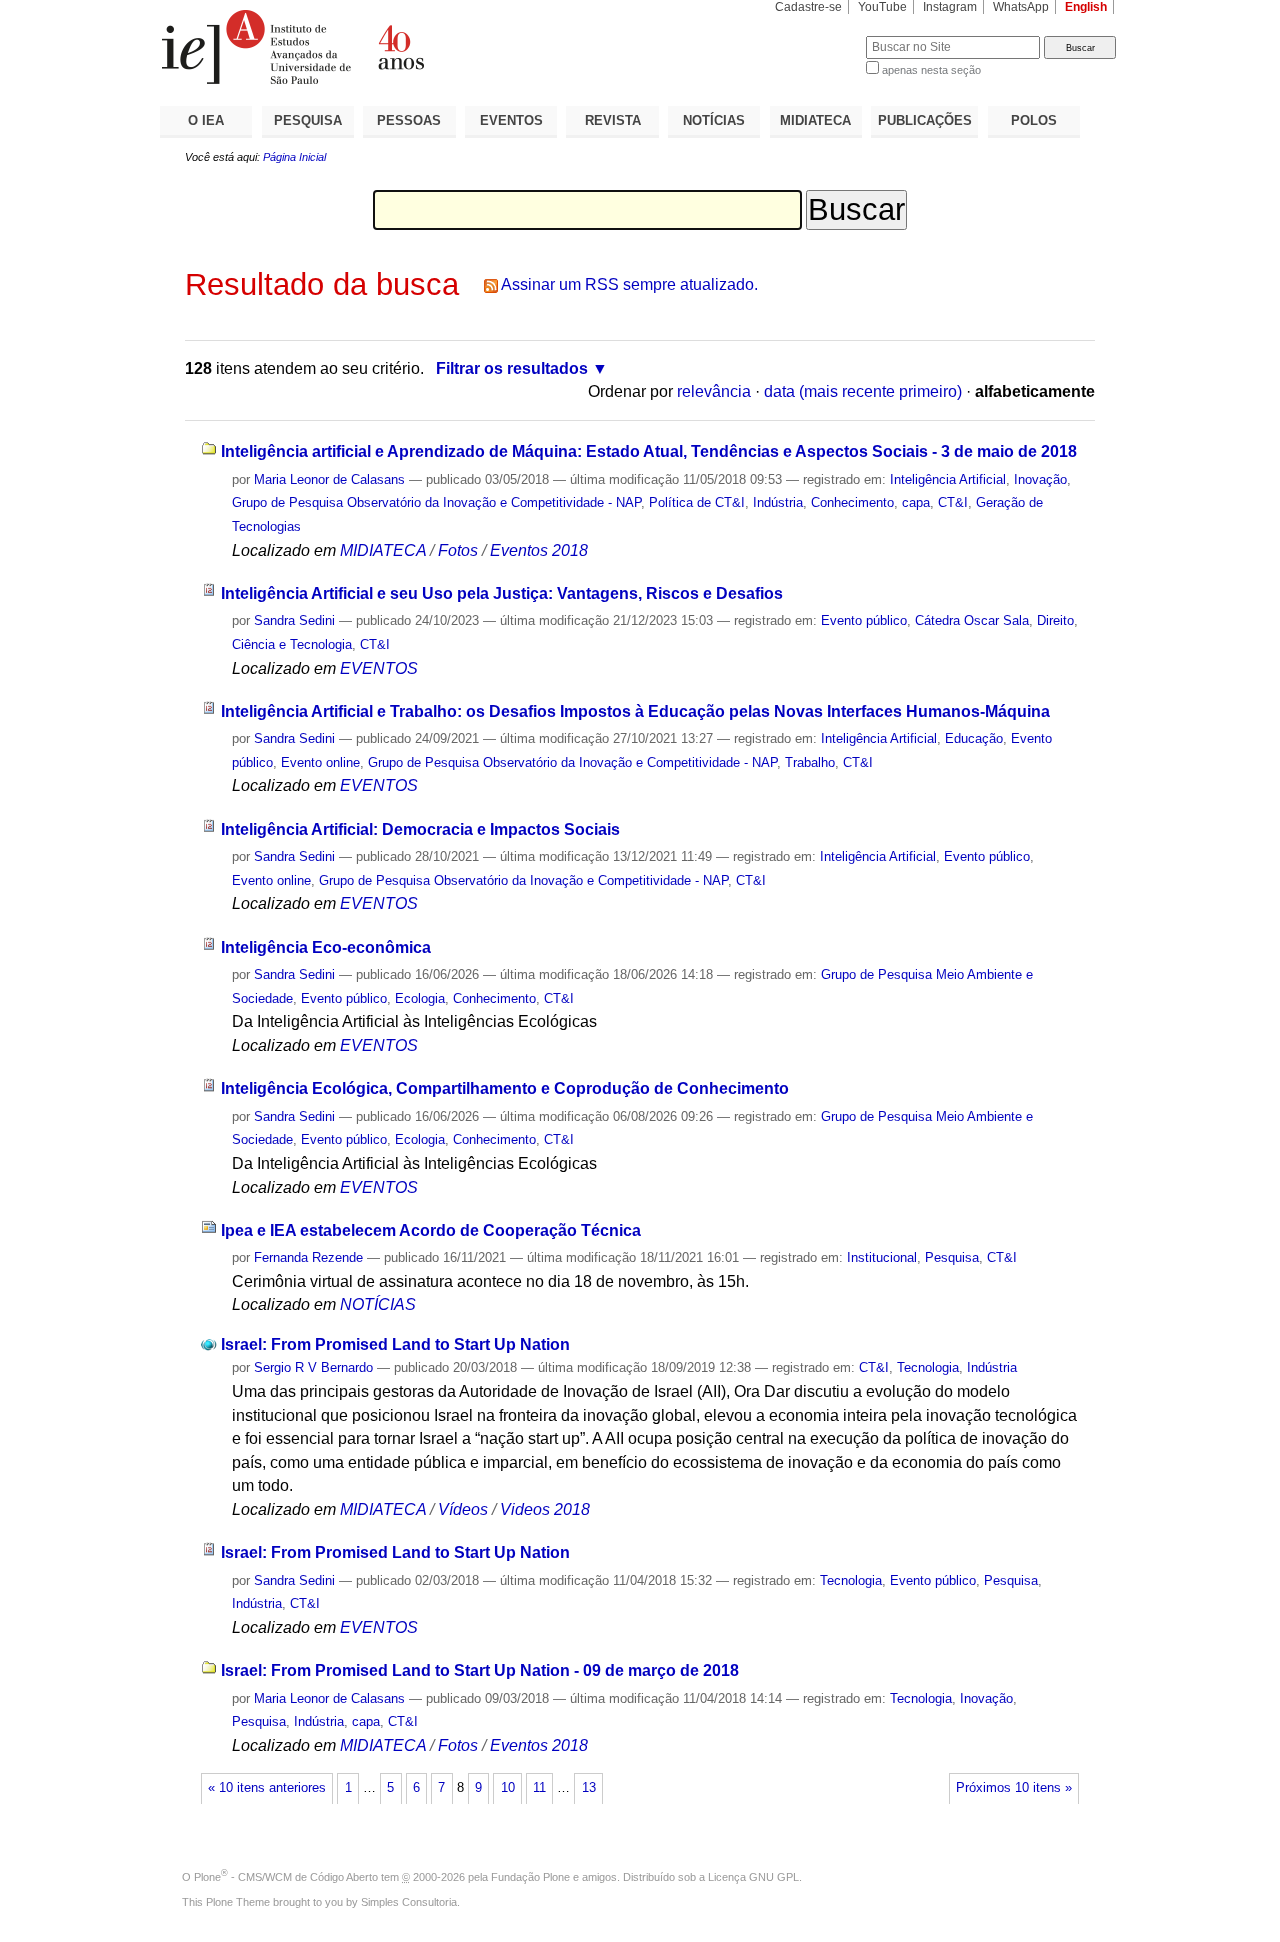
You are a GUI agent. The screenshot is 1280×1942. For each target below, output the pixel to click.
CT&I (953, 502)
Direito (1055, 620)
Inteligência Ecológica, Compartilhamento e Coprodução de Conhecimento (505, 1088)
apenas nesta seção (931, 70)
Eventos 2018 (539, 550)
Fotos (458, 550)
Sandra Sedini (294, 620)
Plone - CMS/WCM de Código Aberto (286, 1877)
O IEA (206, 120)
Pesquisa (952, 1257)
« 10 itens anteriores (267, 1788)
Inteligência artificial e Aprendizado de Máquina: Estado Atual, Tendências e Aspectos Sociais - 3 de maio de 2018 (649, 451)
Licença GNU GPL (753, 1877)
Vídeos (463, 1509)
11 (539, 1788)
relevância (714, 391)
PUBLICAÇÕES (925, 120)
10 (508, 1788)
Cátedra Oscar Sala (972, 620)
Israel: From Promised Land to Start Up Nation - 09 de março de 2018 (480, 1670)
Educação (974, 738)
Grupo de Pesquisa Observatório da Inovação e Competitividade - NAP (436, 502)
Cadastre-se (808, 7)
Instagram (950, 7)
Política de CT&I (697, 502)
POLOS (1034, 120)
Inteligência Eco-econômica (326, 947)
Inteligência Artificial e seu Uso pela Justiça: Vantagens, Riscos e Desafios (502, 593)
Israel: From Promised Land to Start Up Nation (395, 1344)
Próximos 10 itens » (1014, 1788)
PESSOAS (409, 120)
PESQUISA (308, 120)
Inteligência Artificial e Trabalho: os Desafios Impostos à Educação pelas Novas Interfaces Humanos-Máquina (635, 711)
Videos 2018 (545, 1509)
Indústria (778, 502)
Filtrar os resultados (512, 368)
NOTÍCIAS (714, 120)
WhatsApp (1021, 7)
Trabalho (810, 762)
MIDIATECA (815, 120)
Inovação (1040, 479)
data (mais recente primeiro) (863, 391)
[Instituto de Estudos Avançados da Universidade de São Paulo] (400, 47)
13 (589, 1788)
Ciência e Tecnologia (292, 644)
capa (916, 502)
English (1086, 7)
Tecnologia (928, 1367)
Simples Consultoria (409, 1902)
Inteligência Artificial (948, 479)
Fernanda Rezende (308, 1257)
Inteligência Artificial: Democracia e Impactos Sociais (420, 829)
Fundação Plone (530, 1877)
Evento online (320, 762)
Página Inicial (294, 157)
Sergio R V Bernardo (313, 1367)
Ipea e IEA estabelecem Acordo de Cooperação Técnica (431, 1230)
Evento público (864, 620)
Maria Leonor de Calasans (329, 479)
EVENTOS (511, 120)
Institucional (882, 1257)
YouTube (882, 7)
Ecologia (420, 998)
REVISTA (613, 120)
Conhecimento (852, 502)
